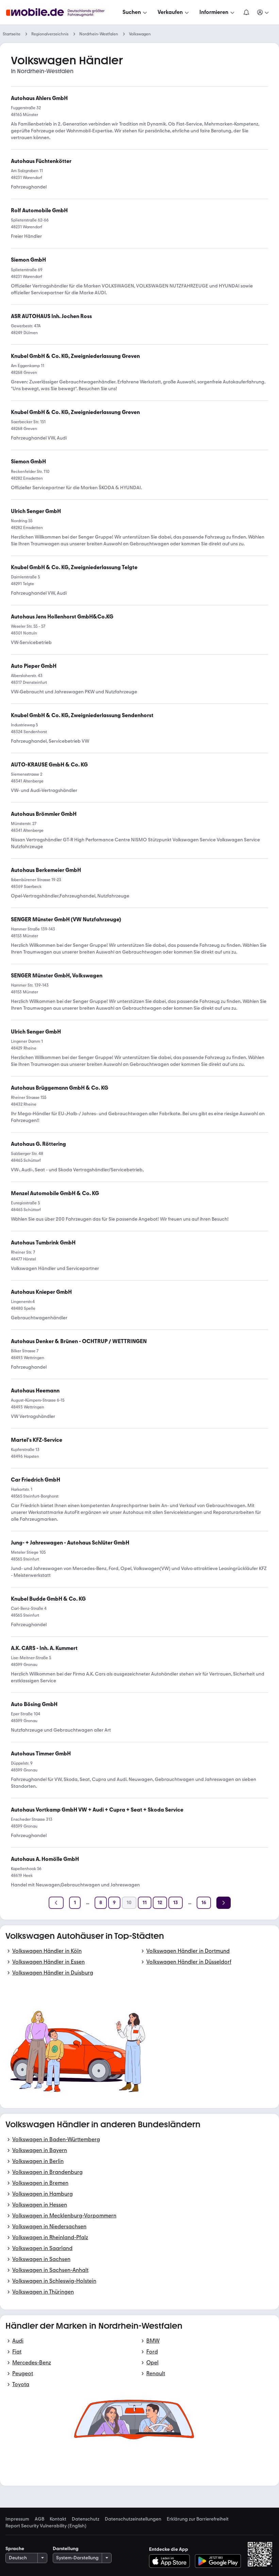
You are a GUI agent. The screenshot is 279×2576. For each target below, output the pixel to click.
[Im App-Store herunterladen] (171, 2561)
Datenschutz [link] (86, 2519)
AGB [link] (39, 2519)
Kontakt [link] (58, 2519)
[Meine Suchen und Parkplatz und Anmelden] (263, 12)
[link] (28, 260)
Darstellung (66, 2549)
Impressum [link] (17, 2519)
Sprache (15, 2549)
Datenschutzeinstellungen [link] (133, 2519)
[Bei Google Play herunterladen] (218, 2561)
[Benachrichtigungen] (246, 12)
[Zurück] (56, 1903)
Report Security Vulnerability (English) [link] (46, 2526)
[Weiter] (224, 1903)
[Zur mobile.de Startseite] (61, 12)
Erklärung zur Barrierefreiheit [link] (198, 2519)
